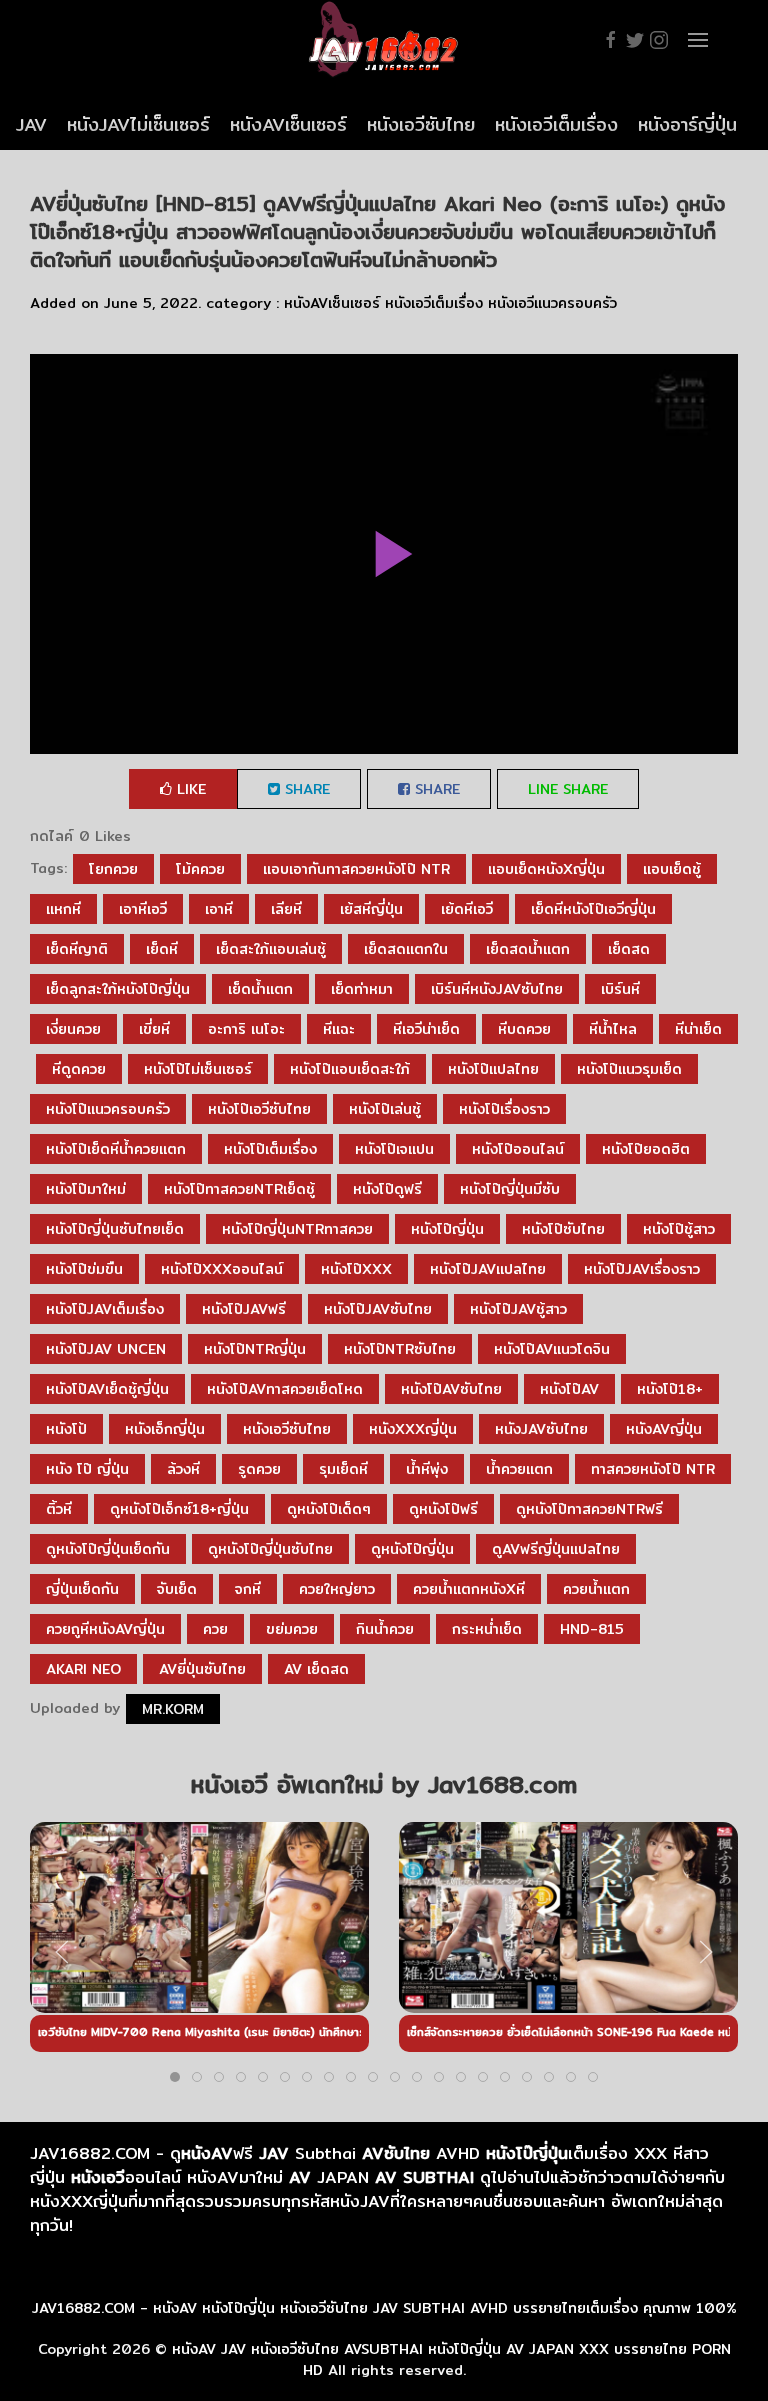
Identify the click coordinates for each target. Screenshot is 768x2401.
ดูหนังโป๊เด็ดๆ (329, 1509)
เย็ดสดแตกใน (406, 949)
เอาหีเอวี (143, 909)
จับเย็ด (177, 1589)
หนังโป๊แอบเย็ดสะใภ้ (350, 1069)
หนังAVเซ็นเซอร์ (288, 124)
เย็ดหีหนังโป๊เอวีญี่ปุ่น (593, 909)
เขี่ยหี (154, 1029)
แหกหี (63, 909)
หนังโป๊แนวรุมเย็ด (629, 1069)
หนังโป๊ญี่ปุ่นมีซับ (510, 1189)
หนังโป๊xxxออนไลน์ (222, 1269)
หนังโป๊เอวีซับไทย (259, 1109)
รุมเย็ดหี (343, 1469)
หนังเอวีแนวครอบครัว (552, 303)
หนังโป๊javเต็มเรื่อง (105, 1309)
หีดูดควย (79, 1069)
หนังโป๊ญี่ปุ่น (447, 1229)
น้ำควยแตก (519, 1469)
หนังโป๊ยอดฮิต (646, 1149)
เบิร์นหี (620, 989)
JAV (31, 124)
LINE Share (568, 789)
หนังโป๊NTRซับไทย (400, 1349)
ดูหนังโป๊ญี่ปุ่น (412, 1549)
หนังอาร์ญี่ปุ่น (687, 124)
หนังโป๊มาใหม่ (86, 1189)
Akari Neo (83, 1669)
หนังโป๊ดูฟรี (387, 1189)
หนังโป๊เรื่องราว (504, 1109)
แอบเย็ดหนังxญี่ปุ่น (546, 869)
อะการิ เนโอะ (246, 1029)
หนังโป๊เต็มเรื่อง (270, 1149)
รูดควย (259, 1469)
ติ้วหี (59, 1509)
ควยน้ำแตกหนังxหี (469, 1589)
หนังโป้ (66, 1429)
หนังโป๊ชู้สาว (679, 1229)
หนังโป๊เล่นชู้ (385, 1109)
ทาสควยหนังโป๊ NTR (653, 1469)
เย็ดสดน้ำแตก (528, 949)
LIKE (189, 789)
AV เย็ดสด (316, 1669)
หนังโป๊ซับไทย (563, 1229)
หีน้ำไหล (613, 1029)
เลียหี (286, 909)
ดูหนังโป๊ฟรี (443, 1509)
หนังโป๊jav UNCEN (106, 1349)
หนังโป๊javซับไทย (378, 1309)
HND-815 (592, 1629)
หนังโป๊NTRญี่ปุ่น (255, 1349)
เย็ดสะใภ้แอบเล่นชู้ (271, 949)
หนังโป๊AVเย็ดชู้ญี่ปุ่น (107, 1389)
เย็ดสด (629, 949)
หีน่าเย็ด (698, 1029)
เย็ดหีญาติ (77, 949)
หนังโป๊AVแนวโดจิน (552, 1349)
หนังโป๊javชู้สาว (518, 1309)
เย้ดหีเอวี (467, 909)
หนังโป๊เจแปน (394, 1149)
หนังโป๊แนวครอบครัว (108, 1109)
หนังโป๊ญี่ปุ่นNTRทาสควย (297, 1229)
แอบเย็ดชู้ (672, 869)
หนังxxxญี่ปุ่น (413, 1429)
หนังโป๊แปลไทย (493, 1069)
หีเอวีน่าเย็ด (426, 1029)
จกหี (248, 1589)
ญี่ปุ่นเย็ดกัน (82, 1589)
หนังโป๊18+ (670, 1389)
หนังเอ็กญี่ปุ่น (165, 1429)
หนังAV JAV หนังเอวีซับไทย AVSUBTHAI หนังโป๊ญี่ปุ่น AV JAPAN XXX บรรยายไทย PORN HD (451, 2359)
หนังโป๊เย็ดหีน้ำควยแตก (116, 1149)
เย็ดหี (162, 949)
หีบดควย (524, 1029)
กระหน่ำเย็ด (487, 1629)
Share (305, 789)
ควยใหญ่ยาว (337, 1589)
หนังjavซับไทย (541, 1429)
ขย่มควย (292, 1629)
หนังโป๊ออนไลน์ (518, 1149)
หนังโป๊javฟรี (244, 1309)
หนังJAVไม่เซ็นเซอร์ (138, 124)
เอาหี (219, 909)
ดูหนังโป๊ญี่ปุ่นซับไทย (270, 1549)
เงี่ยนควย (73, 1029)
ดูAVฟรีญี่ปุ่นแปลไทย (556, 1549)
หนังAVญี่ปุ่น (664, 1429)
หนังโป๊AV (569, 1389)
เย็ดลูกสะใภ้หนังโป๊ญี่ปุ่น (118, 989)
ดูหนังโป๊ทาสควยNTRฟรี (589, 1509)
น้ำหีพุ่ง (427, 1469)
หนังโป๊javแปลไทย (488, 1269)
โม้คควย (200, 869)
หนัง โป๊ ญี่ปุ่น (87, 1469)
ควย (215, 1629)
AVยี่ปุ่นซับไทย (202, 1669)
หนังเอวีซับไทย (421, 124)
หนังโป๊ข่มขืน (84, 1269)
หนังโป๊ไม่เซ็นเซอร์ (198, 1069)
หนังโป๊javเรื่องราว (642, 1269)
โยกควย (113, 869)
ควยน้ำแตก (596, 1589)
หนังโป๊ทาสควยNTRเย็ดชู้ (239, 1189)
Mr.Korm (173, 1709)
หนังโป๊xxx (356, 1269)
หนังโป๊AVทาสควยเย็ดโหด (285, 1389)
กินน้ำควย (385, 1629)
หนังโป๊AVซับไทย (451, 1389)
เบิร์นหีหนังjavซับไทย (497, 989)
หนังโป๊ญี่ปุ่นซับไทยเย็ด (115, 1229)
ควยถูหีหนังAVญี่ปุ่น (105, 1629)
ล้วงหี (183, 1469)
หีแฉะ (339, 1029)
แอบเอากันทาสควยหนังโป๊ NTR (356, 869)
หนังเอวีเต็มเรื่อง (556, 124)
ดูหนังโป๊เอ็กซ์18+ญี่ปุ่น (179, 1509)
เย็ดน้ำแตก (260, 989)
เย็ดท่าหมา (362, 989)
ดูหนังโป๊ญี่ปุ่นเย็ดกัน (108, 1549)
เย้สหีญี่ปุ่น (371, 909)
